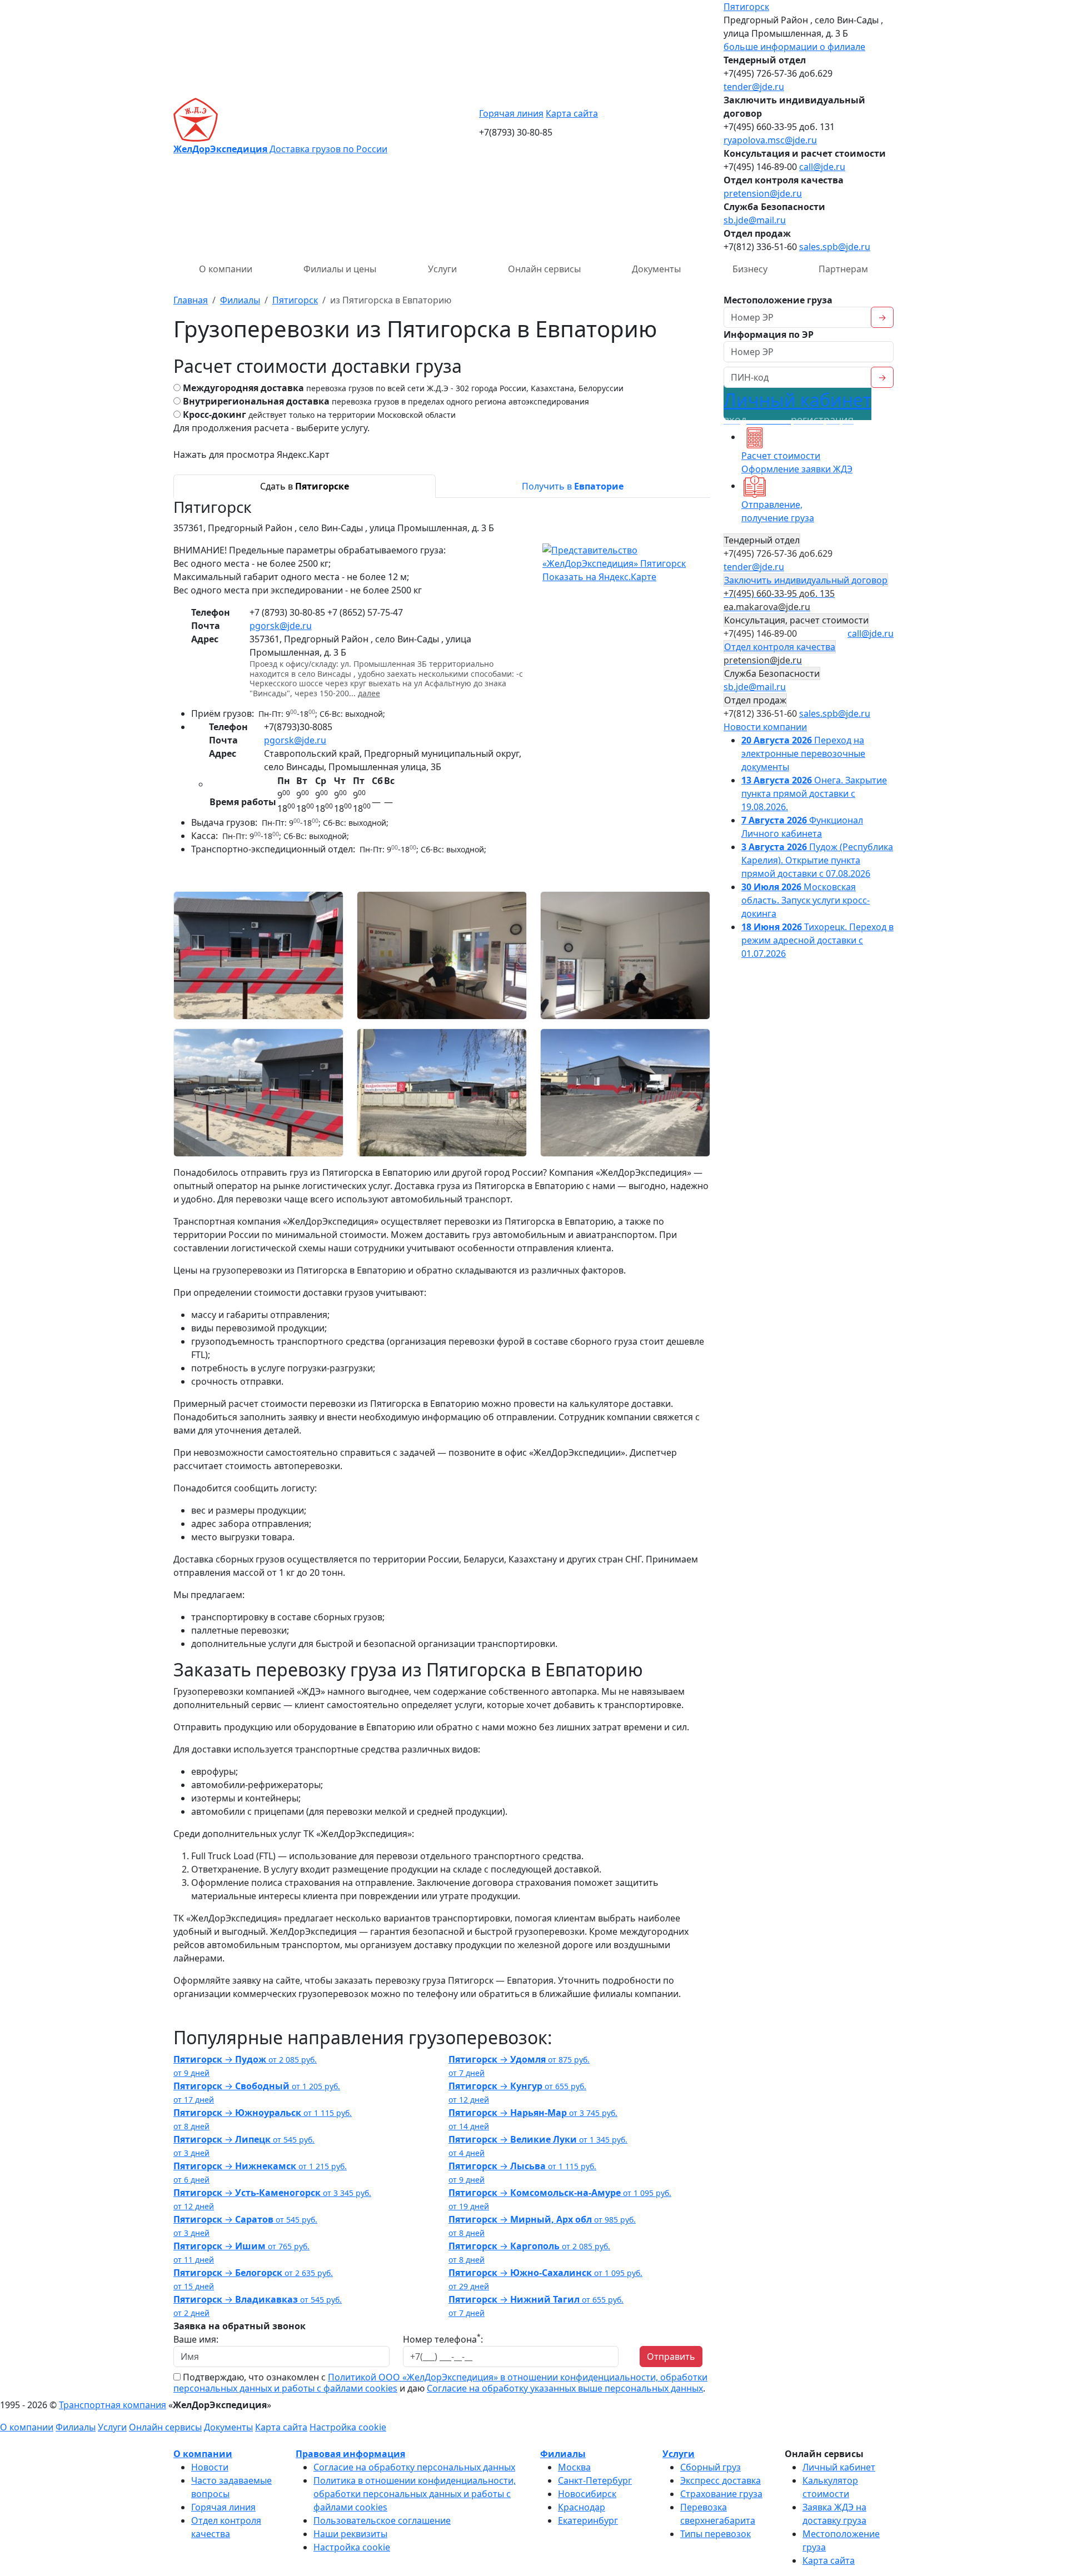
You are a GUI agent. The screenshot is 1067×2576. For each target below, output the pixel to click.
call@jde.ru (822, 167)
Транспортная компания (113, 2405)
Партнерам (843, 269)
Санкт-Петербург (595, 2480)
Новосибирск (587, 2494)
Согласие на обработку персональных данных (414, 2467)
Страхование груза (721, 2494)
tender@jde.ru (754, 87)
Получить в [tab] (573, 486)
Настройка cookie (348, 2427)
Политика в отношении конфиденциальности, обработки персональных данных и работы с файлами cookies (415, 2494)
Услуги (442, 269)
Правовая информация (350, 2454)
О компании (226, 269)
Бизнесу (750, 269)
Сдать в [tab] (305, 486)
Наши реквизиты (350, 2534)
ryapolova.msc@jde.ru (770, 140)
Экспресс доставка (721, 2480)
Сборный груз (710, 2467)
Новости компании (765, 727)
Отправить (671, 2357)
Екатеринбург (588, 2520)
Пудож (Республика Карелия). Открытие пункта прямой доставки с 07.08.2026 (817, 860)
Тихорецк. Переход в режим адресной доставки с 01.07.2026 (817, 940)
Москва (574, 2467)
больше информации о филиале (794, 47)
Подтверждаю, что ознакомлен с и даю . (440, 2383)
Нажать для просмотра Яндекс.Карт (251, 455)
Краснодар (582, 2507)
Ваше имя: (196, 2339)
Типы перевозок (716, 2534)
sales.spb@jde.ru (835, 247)
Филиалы (76, 2427)
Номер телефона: (443, 2339)
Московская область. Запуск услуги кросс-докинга (806, 900)
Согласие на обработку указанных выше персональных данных (565, 2388)
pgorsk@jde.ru (281, 626)
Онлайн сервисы (544, 269)
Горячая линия (511, 113)
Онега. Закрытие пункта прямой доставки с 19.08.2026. (814, 793)
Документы (656, 269)
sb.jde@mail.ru (755, 220)
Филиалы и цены (340, 269)
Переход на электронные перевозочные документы (803, 753)
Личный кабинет (797, 407)
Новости (210, 2467)
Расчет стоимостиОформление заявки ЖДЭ (797, 462)
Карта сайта (572, 113)
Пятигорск (746, 7)
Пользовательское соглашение (382, 2520)
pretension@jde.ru (763, 193)
